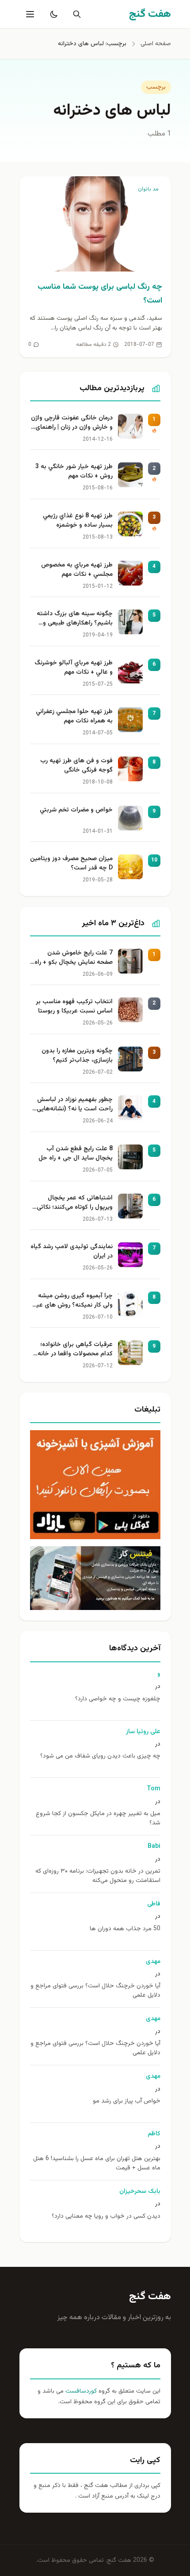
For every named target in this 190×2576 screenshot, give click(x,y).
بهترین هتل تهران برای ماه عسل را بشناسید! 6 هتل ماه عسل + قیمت (97, 2164)
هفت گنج (150, 2297)
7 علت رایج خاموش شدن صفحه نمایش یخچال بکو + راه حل (74, 958)
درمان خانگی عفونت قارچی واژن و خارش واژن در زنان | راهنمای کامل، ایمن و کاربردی (72, 423)
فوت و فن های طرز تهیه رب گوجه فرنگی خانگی (76, 766)
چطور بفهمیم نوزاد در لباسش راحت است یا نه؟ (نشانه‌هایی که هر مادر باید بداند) (75, 1105)
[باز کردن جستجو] (75, 14)
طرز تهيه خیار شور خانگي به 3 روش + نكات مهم (74, 472)
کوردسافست (80, 2391)
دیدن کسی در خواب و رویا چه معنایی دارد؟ (106, 2217)
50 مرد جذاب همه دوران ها (125, 1929)
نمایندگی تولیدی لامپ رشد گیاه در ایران (72, 1252)
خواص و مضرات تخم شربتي (76, 810)
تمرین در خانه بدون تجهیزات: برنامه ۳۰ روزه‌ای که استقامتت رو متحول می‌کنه (98, 1876)
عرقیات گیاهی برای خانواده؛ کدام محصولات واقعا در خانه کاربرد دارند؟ (75, 1350)
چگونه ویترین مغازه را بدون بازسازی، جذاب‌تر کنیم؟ (77, 1056)
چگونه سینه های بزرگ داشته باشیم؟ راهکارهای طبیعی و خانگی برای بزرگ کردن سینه (75, 619)
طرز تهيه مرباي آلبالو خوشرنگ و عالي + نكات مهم (74, 668)
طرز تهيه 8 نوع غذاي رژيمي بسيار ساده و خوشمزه (78, 521)
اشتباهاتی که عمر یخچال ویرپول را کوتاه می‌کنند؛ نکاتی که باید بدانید (75, 1203)
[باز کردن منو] (29, 14)
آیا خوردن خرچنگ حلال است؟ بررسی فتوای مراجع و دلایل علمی (95, 1991)
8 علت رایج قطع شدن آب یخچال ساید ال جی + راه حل (76, 1154)
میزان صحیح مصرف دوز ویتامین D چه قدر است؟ (71, 864)
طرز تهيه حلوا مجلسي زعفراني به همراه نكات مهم (74, 717)
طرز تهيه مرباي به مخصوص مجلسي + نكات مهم (77, 570)
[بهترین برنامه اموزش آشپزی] (95, 1485)
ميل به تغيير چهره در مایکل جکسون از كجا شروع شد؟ (98, 1819)
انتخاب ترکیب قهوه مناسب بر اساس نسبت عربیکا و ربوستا (74, 1007)
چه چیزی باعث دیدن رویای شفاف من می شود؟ (100, 1756)
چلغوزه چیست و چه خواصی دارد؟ (118, 1699)
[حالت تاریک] (52, 14)
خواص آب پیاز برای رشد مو (127, 2101)
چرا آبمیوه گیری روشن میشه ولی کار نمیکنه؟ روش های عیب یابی (72, 1301)
